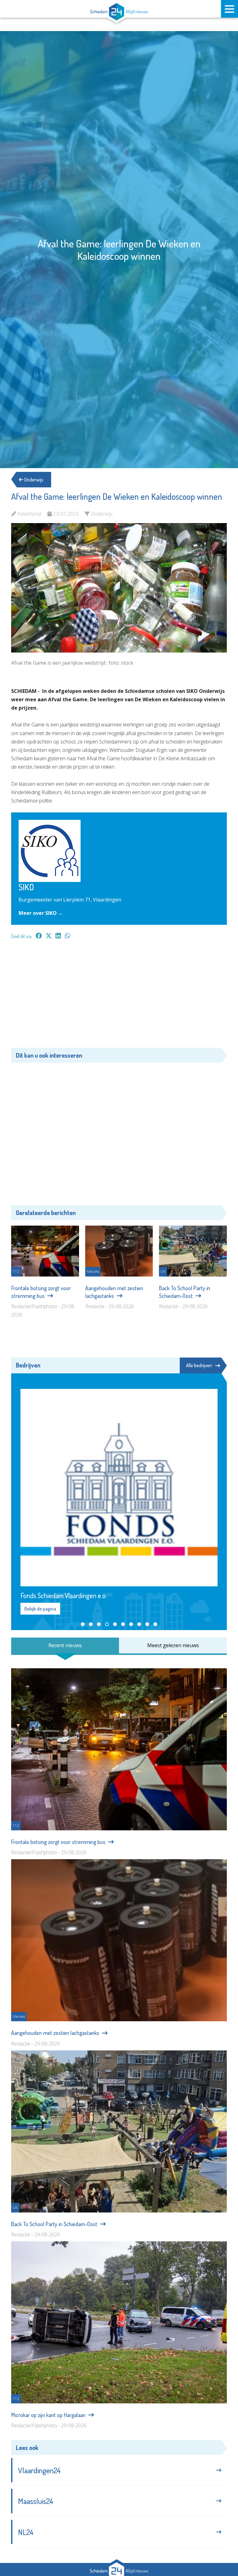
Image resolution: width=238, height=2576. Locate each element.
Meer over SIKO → (41, 913)
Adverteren (31, 2521)
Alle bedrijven (199, 1365)
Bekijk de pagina (40, 1539)
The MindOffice (209, 2547)
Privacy (99, 2521)
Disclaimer (133, 2521)
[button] (83, 1555)
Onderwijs (33, 480)
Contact (67, 2521)
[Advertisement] (119, 997)
